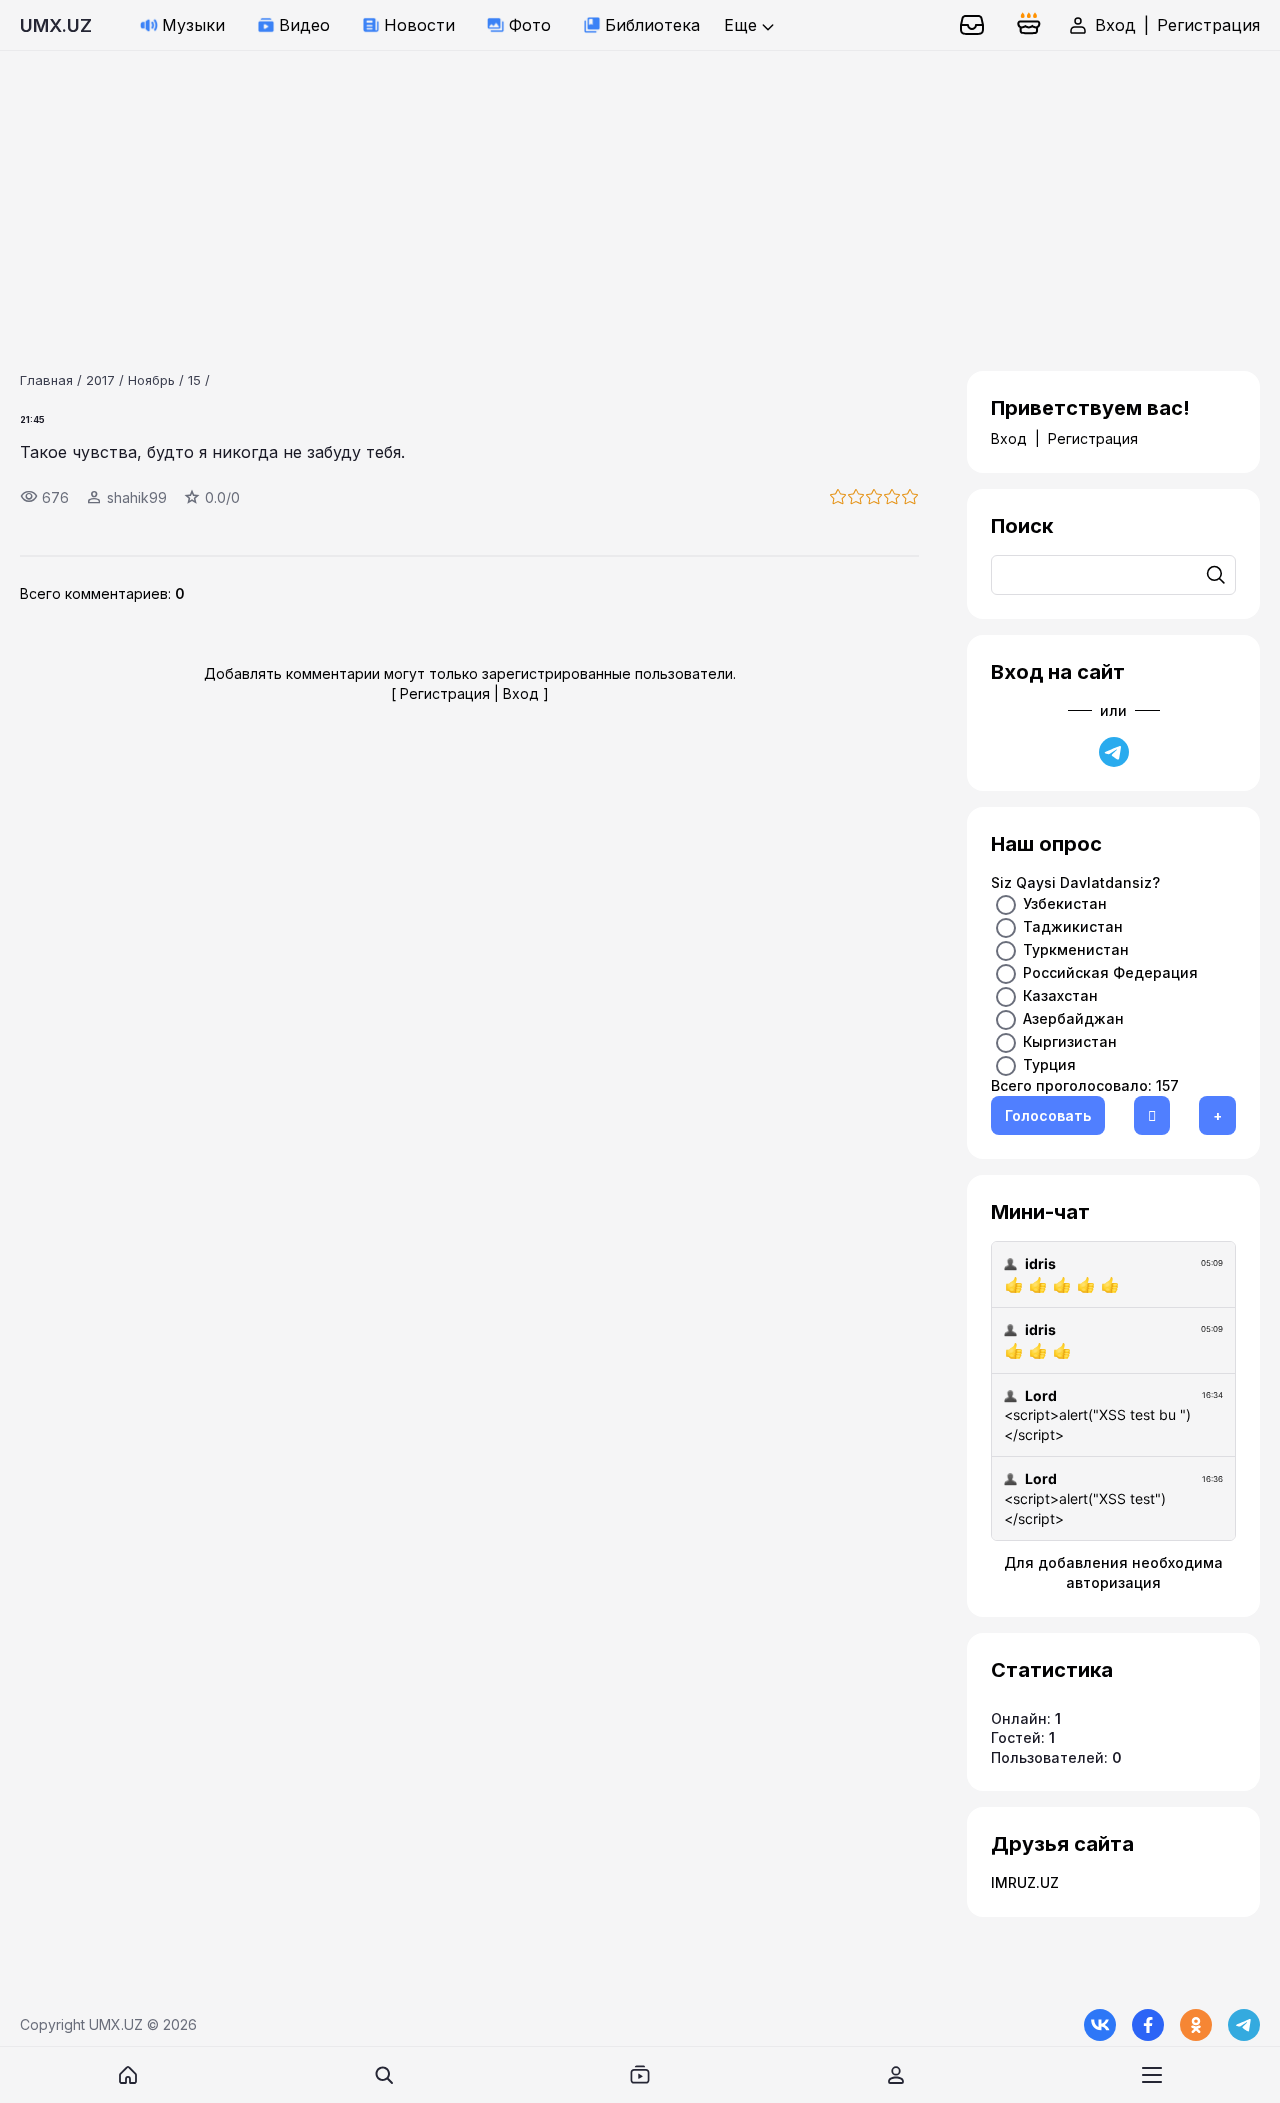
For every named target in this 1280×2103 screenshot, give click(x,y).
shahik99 (137, 497)
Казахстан (1060, 995)
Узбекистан (1065, 903)
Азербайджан (1073, 1018)
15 (194, 380)
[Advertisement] (600, 191)
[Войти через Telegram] (1114, 752)
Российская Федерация (1110, 972)
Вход (1115, 25)
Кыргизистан (1070, 1041)
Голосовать (1048, 1115)
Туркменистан (1076, 949)
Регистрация (1208, 25)
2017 (100, 380)
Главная (46, 380)
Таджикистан (1073, 926)
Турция (1049, 1064)
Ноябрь (151, 380)
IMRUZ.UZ (1025, 1882)
